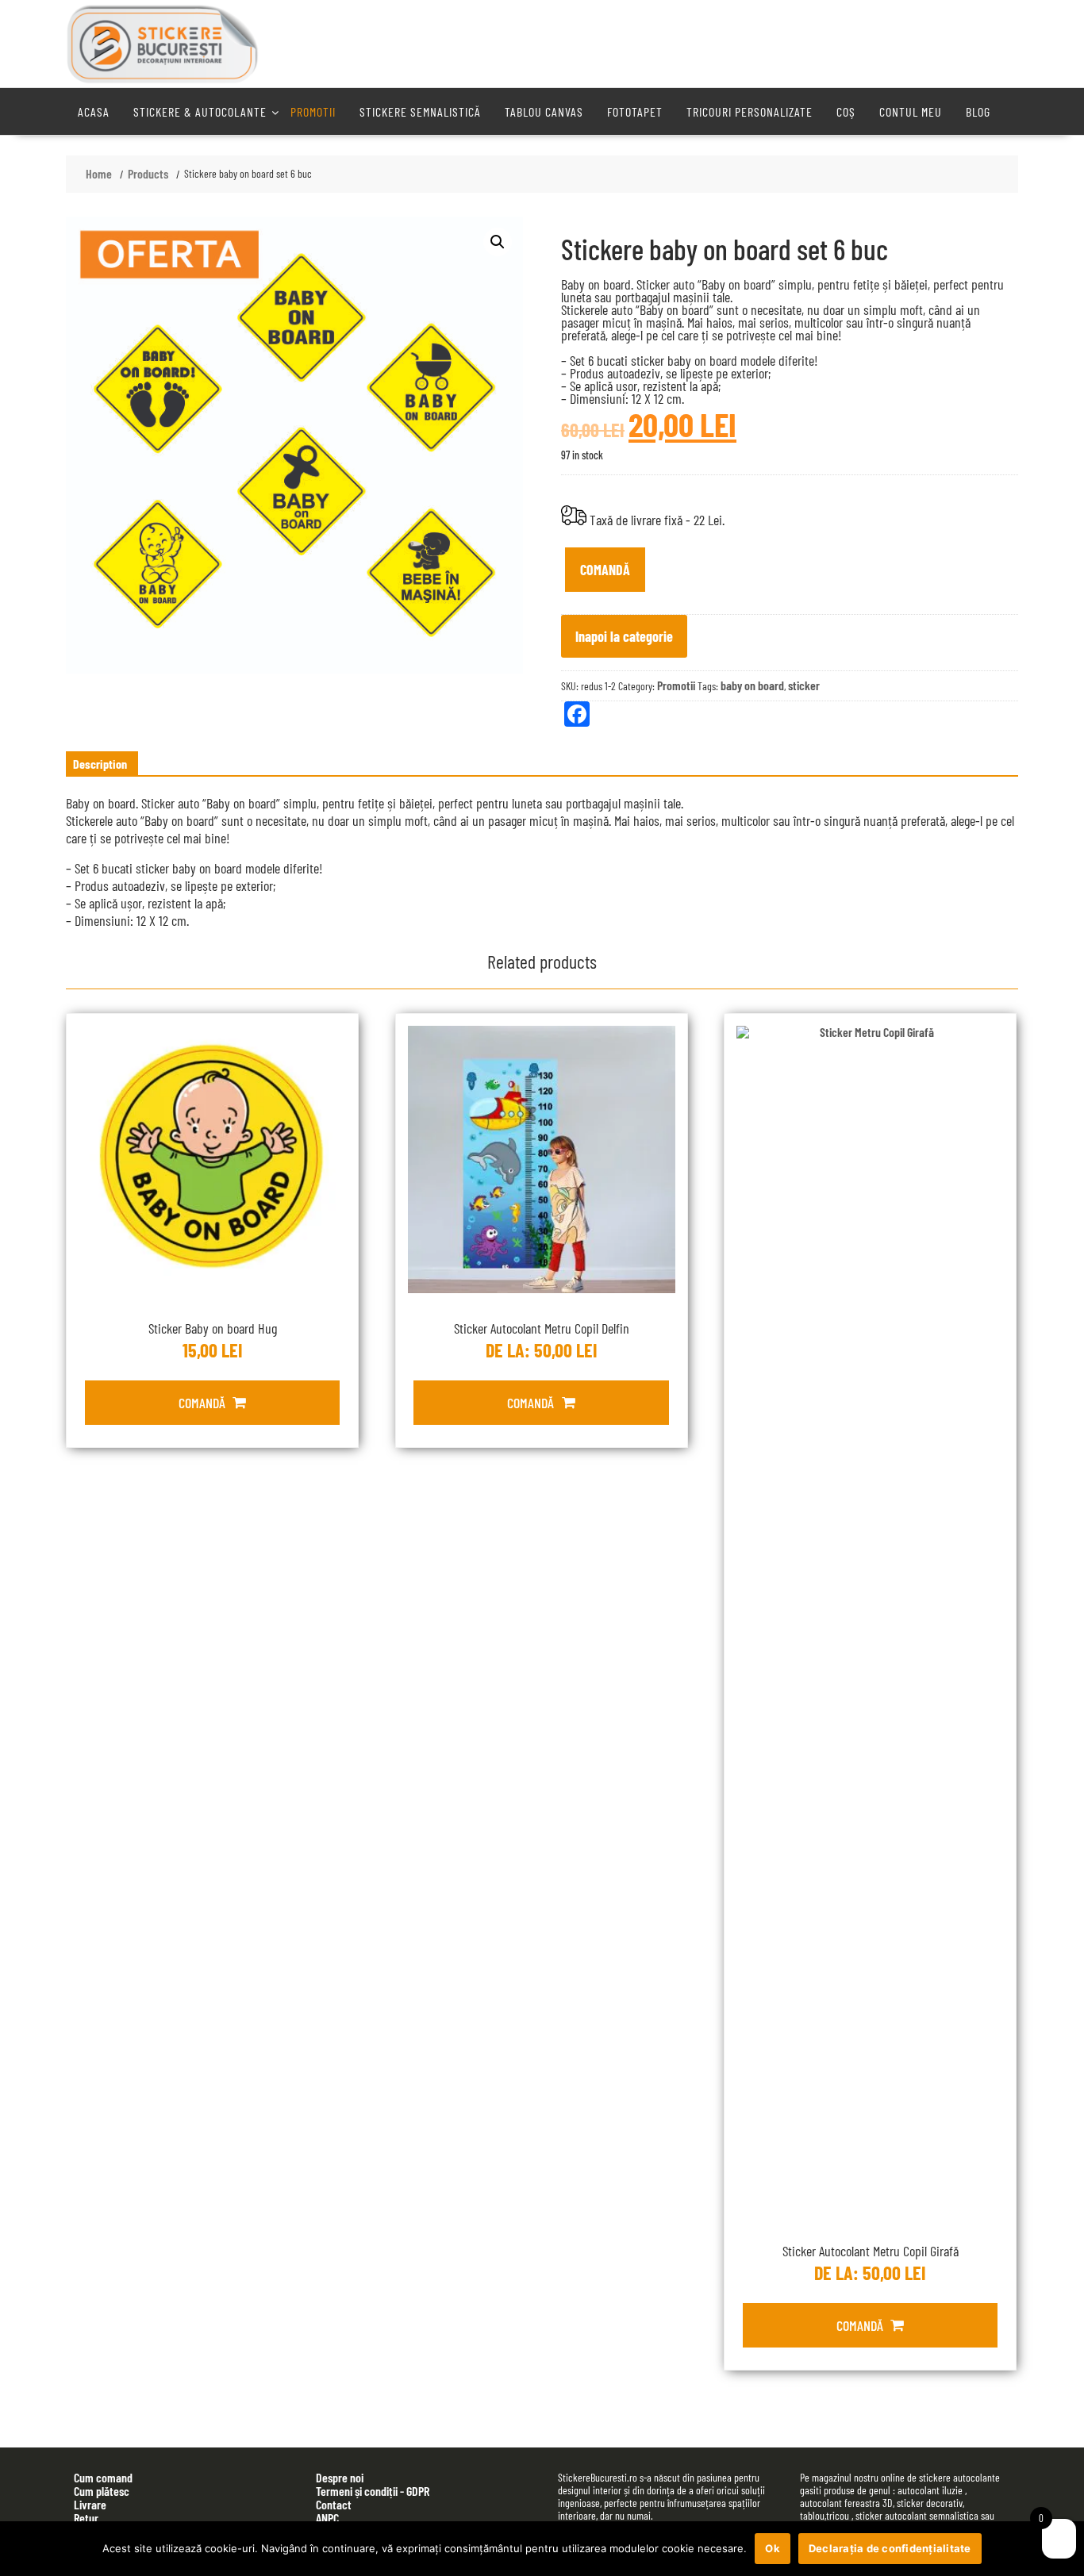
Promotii (313, 111)
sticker (804, 685)
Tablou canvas (544, 111)
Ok (773, 2548)
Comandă (605, 570)
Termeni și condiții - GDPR (373, 2491)
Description (100, 764)
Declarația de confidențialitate (890, 2548)
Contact (334, 2504)
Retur (86, 2518)
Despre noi (340, 2477)
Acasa (94, 111)
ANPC (327, 2518)
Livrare (90, 2504)
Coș (846, 111)
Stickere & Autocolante (200, 111)
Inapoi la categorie (624, 636)
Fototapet (635, 111)
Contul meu (911, 111)
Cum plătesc (102, 2491)
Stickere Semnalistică (420, 111)
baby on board (752, 685)
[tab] (100, 764)
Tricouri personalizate (750, 111)
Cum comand (103, 2477)
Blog (978, 111)
